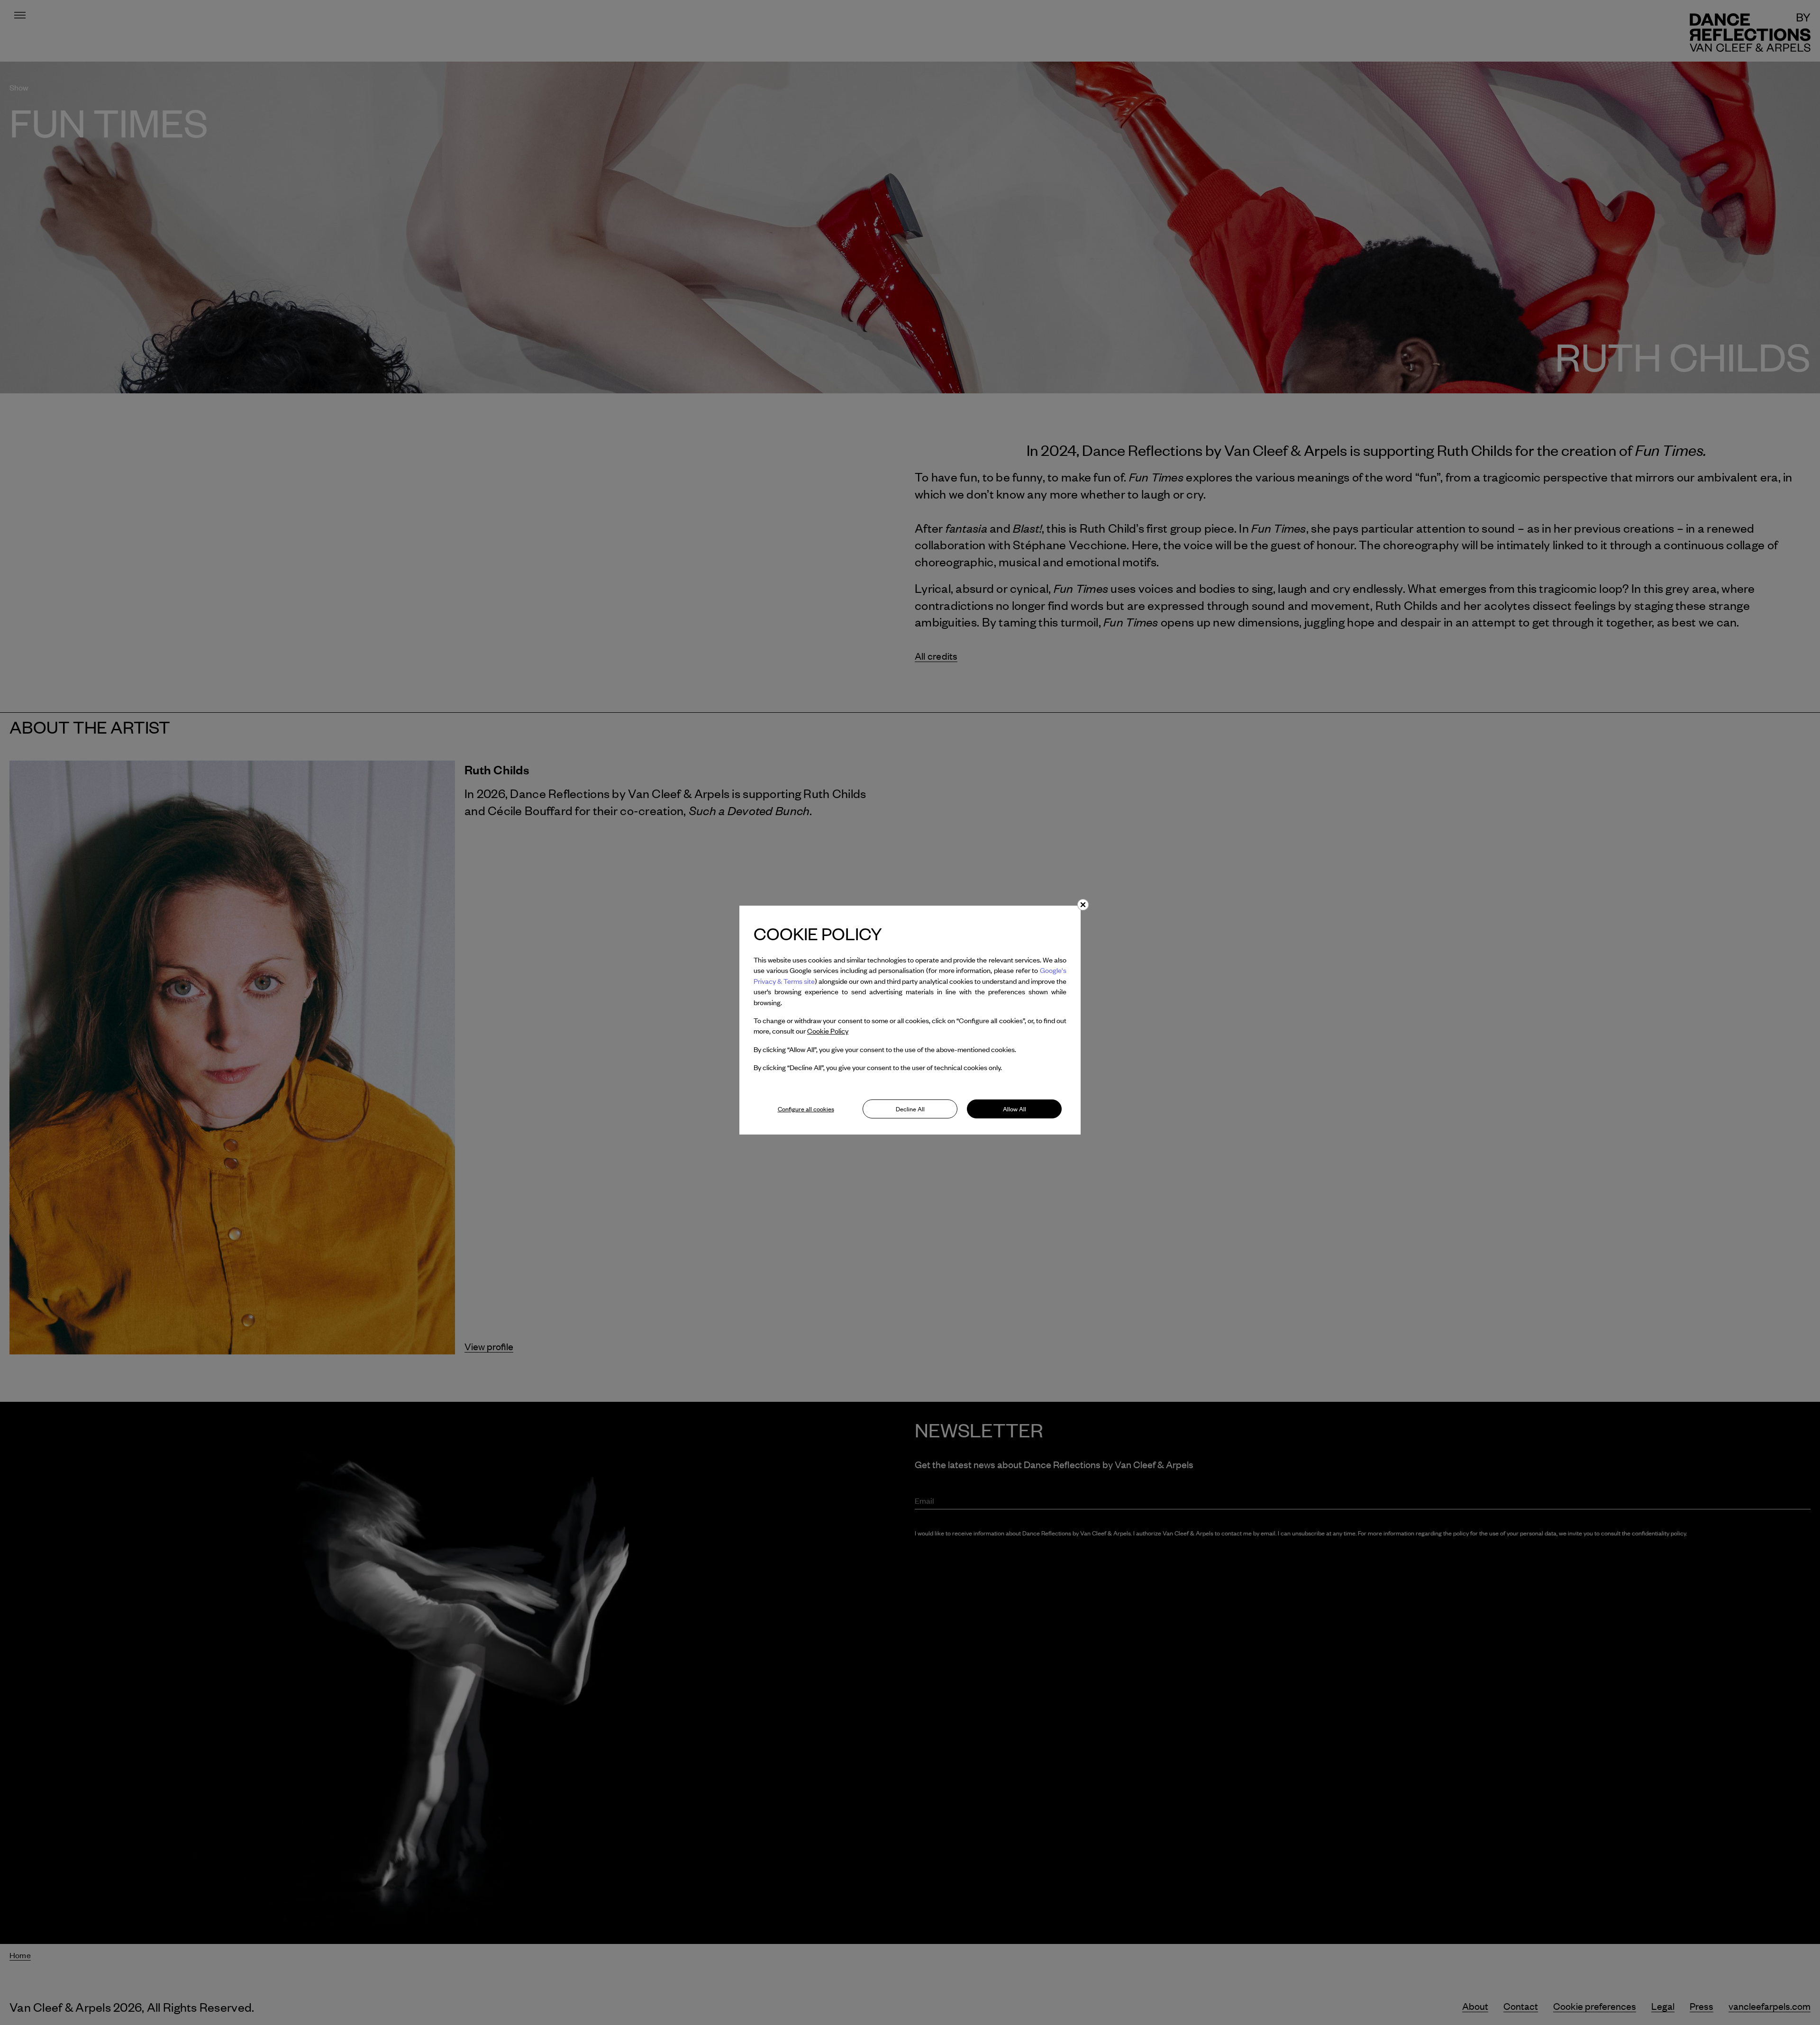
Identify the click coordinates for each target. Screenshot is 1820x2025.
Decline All (910, 1109)
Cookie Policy (828, 1031)
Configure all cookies (806, 1109)
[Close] (1083, 905)
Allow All (1015, 1109)
